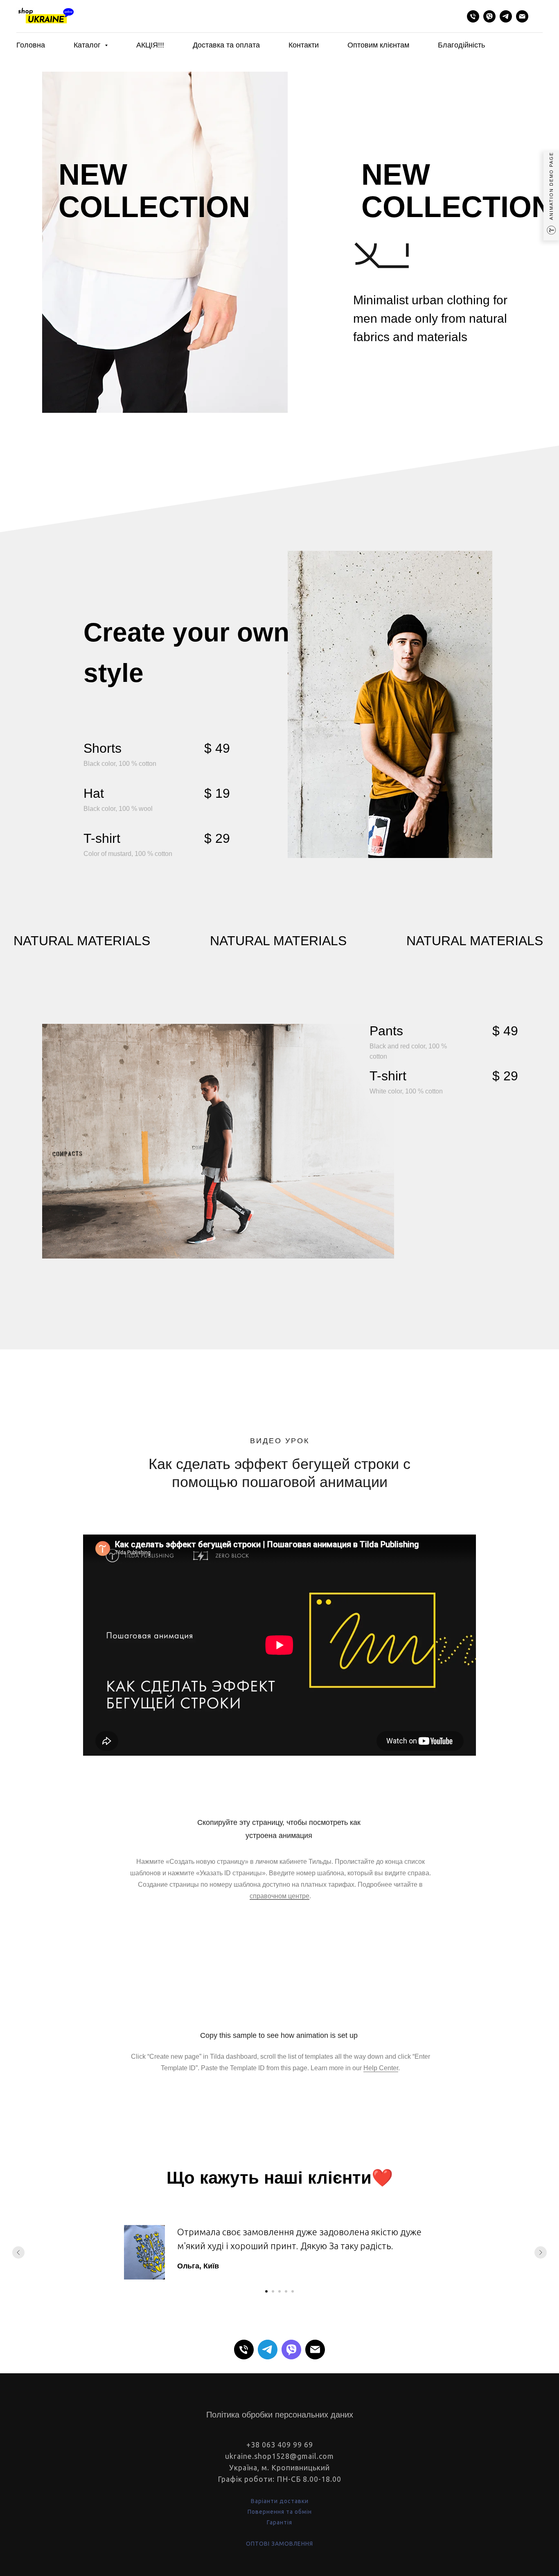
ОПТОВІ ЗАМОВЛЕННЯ (279, 2544)
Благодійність (461, 45)
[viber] (489, 16)
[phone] (473, 16)
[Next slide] (541, 2252)
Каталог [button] (88, 45)
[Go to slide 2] (273, 2291)
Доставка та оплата (226, 45)
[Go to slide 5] (293, 2291)
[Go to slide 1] (266, 2291)
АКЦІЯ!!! (150, 45)
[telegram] (506, 16)
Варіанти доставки (280, 2501)
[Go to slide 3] (279, 2291)
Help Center (381, 2068)
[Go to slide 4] (286, 2291)
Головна (31, 45)
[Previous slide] (18, 2252)
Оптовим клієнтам (378, 45)
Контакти (304, 45)
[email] (522, 16)
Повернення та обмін (280, 2512)
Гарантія (279, 2522)
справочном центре (279, 1896)
